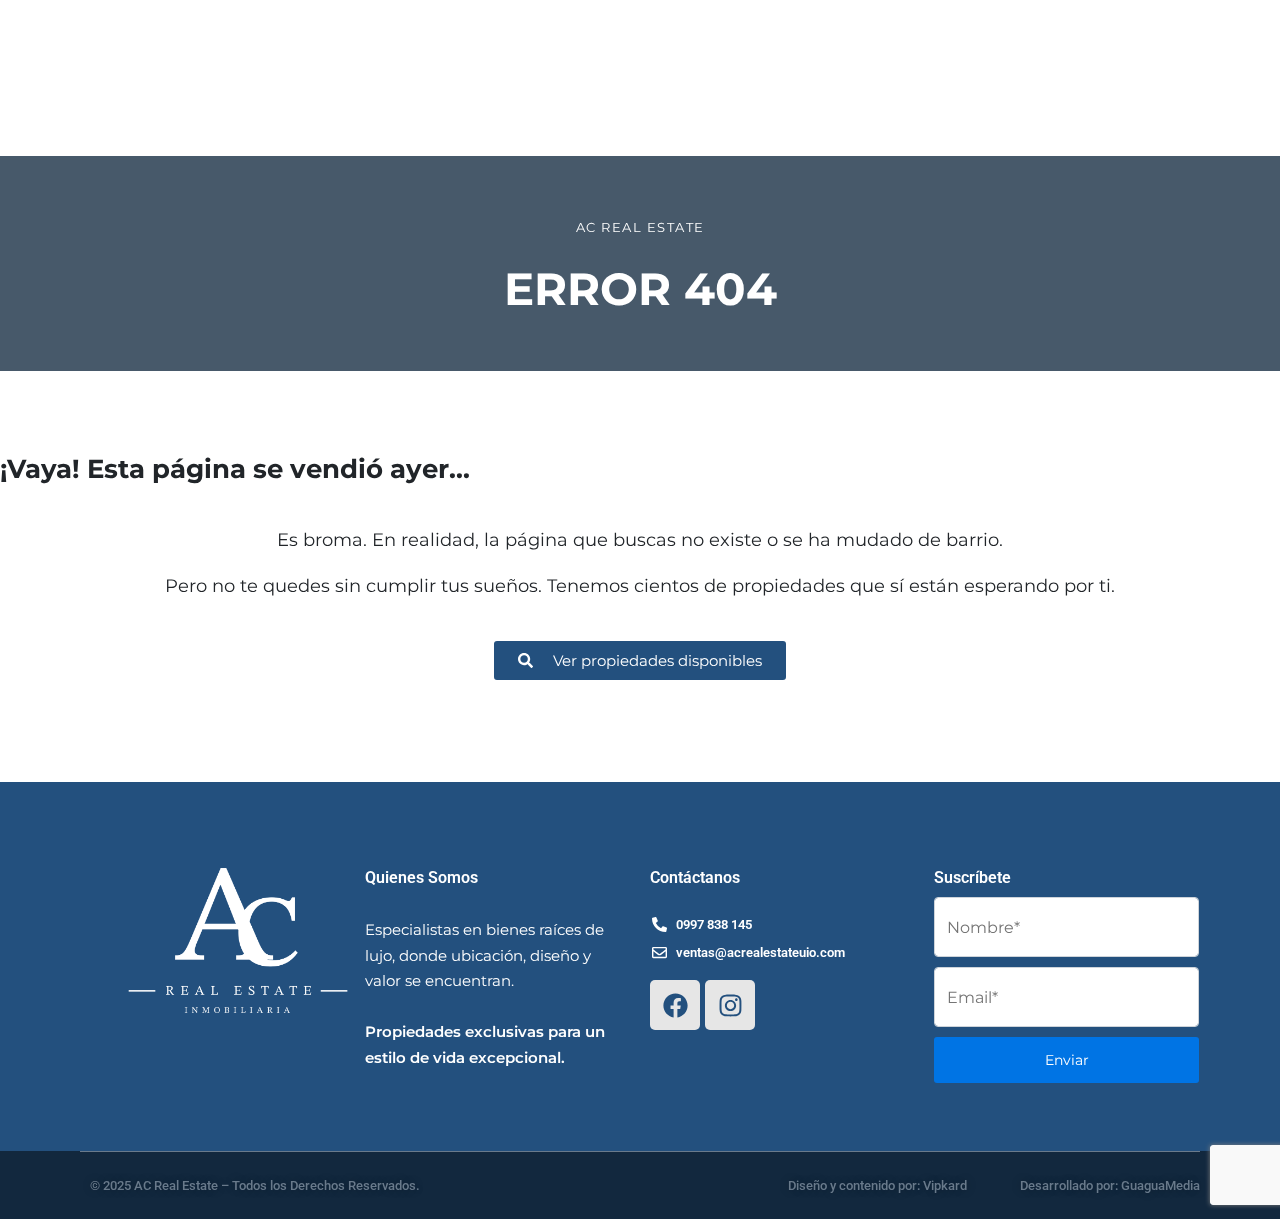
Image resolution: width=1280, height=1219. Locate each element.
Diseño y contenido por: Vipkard (877, 1185)
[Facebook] (675, 1005)
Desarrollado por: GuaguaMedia (1110, 1185)
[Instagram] (730, 1005)
